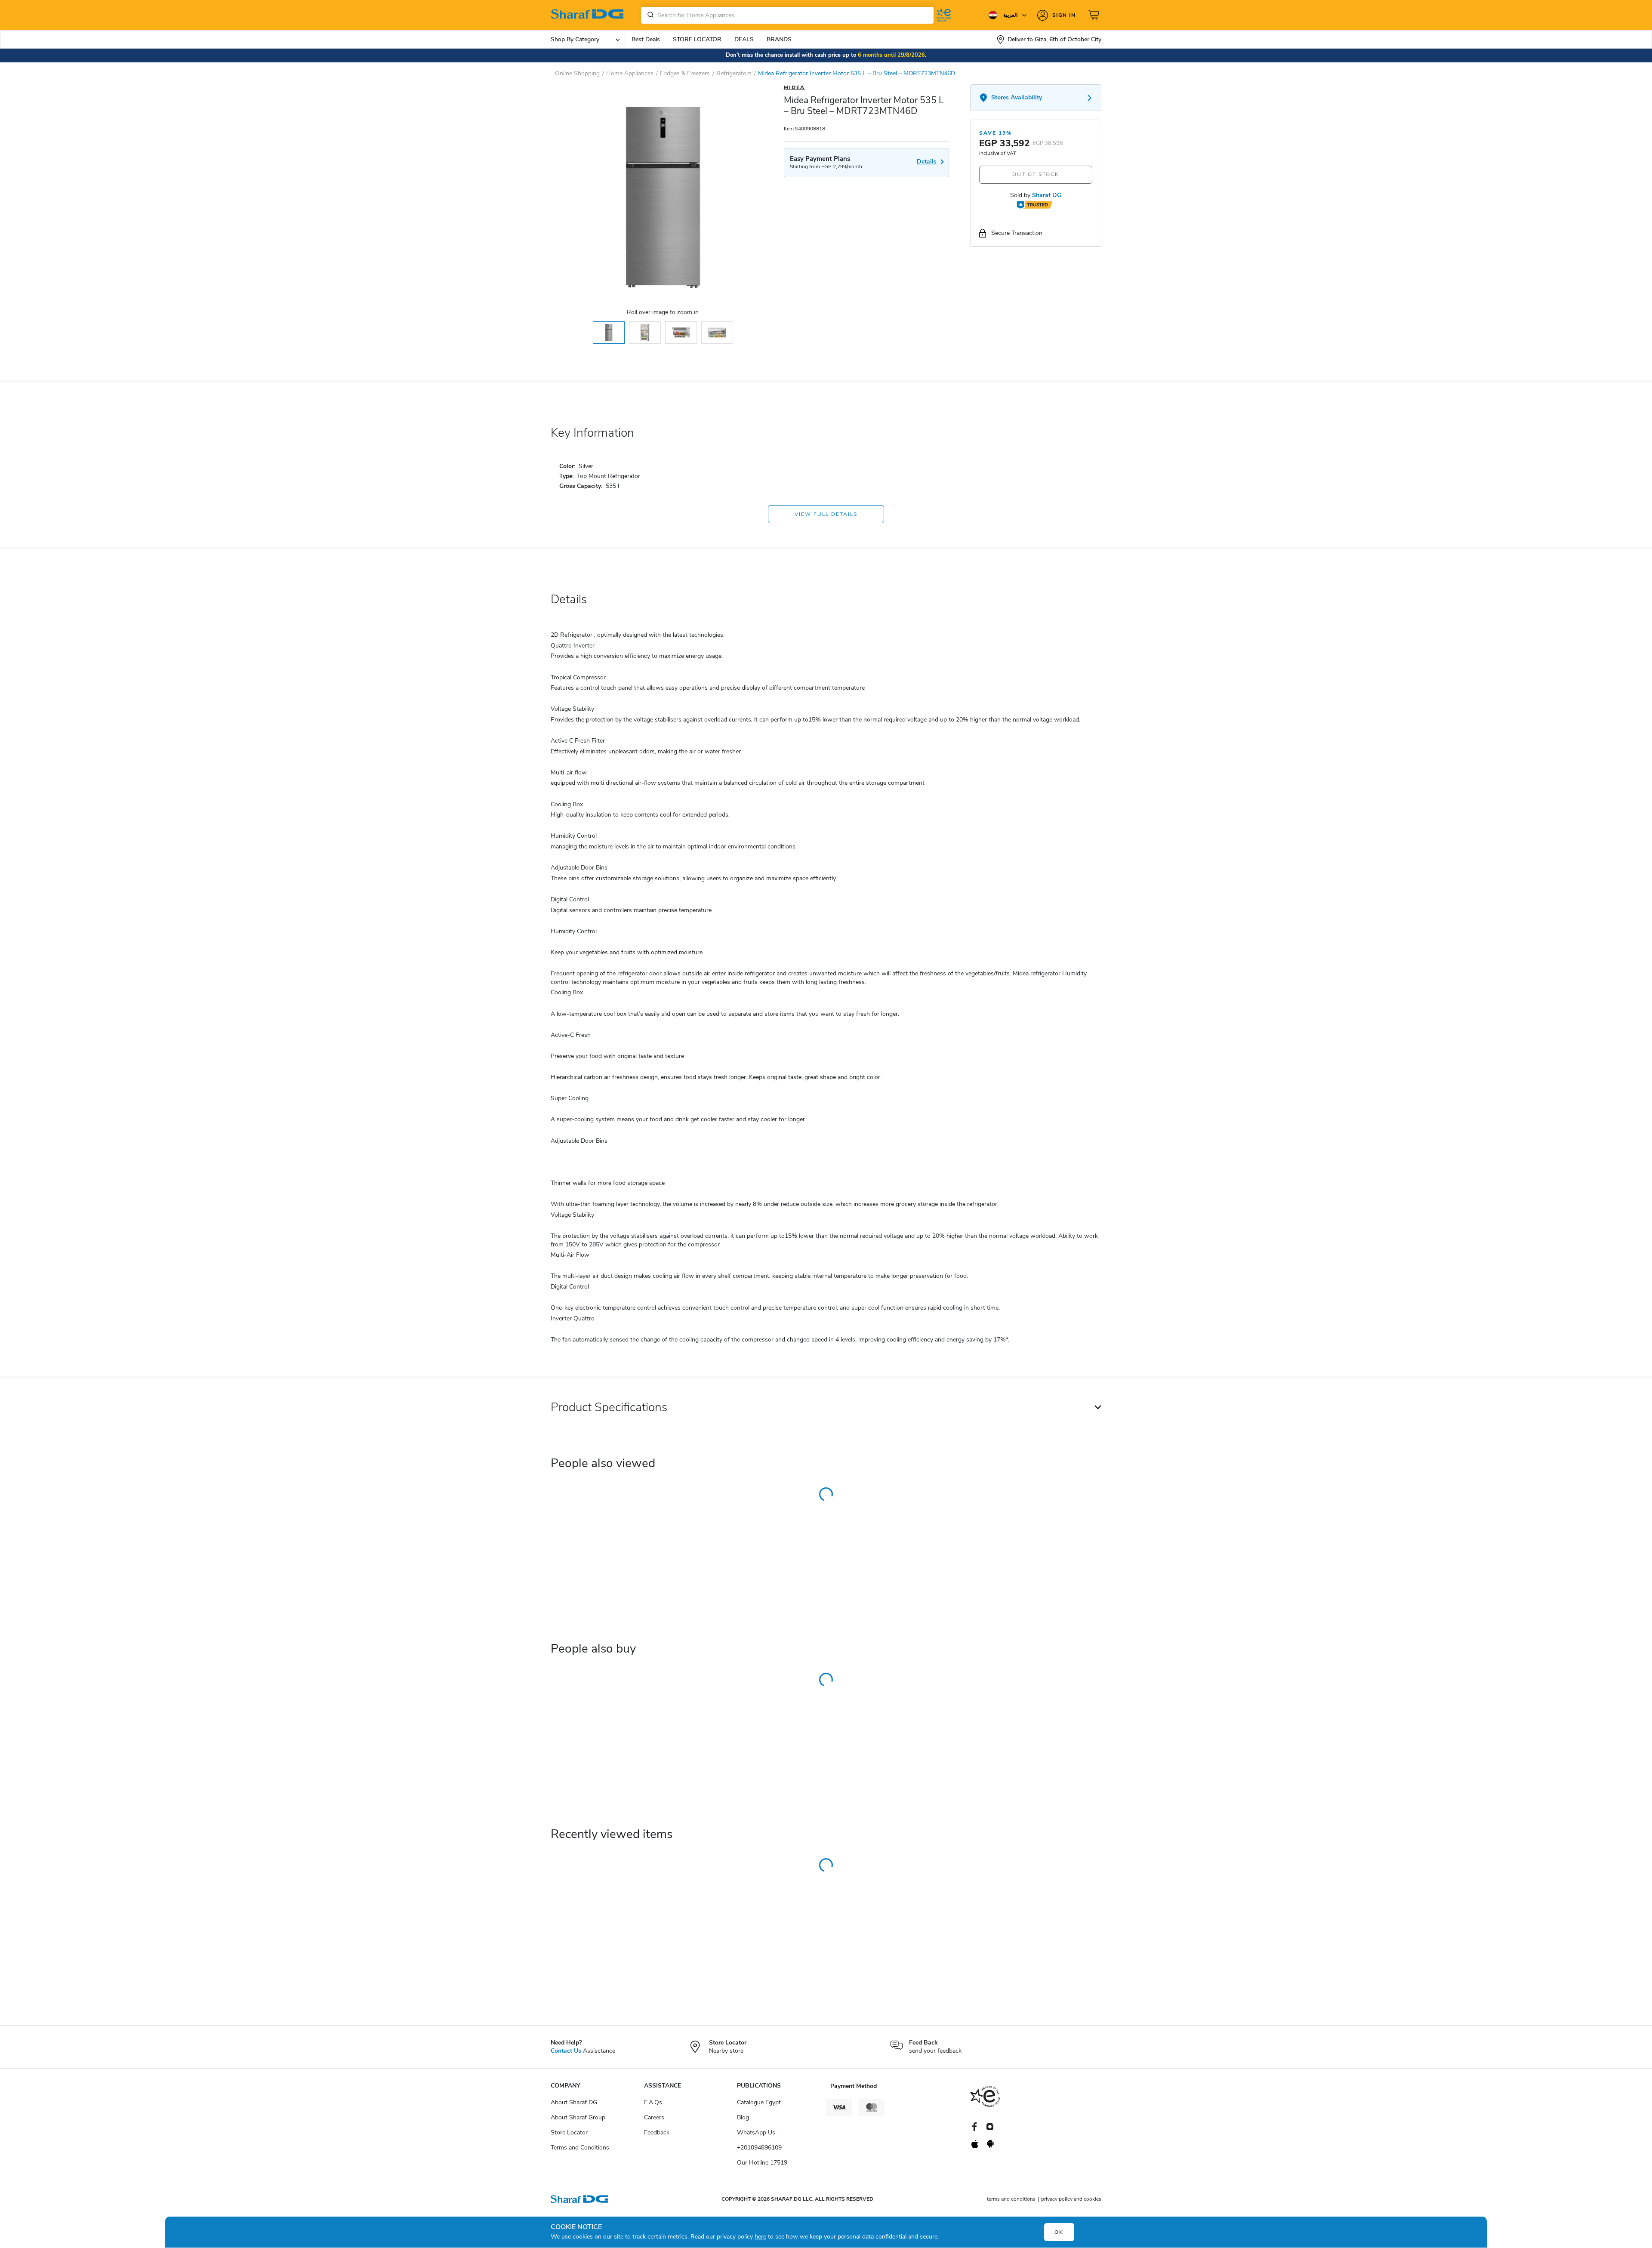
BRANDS (779, 39)
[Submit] (649, 15)
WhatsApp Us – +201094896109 (759, 2140)
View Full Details (826, 514)
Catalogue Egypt (759, 2102)
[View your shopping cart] (1095, 15)
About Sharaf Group (578, 2117)
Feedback (657, 2132)
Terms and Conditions (580, 2148)
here (760, 2237)
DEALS (744, 39)
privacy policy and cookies (1071, 2199)
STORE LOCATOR (697, 39)
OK (1059, 2232)
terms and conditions (1011, 2199)
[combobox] (787, 15)
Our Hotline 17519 (762, 2163)
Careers (654, 2117)
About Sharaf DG (574, 2102)
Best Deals (646, 39)
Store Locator (569, 2132)
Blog (743, 2117)
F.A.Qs (653, 2102)
